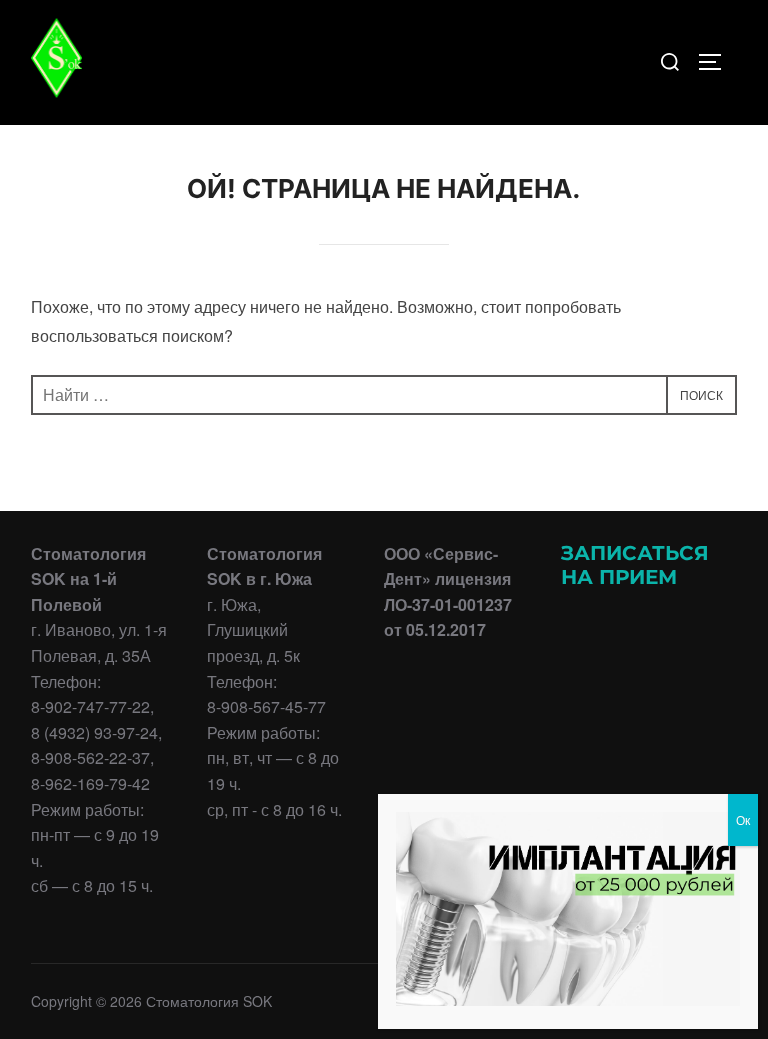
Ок (743, 819)
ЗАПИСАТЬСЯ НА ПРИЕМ (635, 565)
